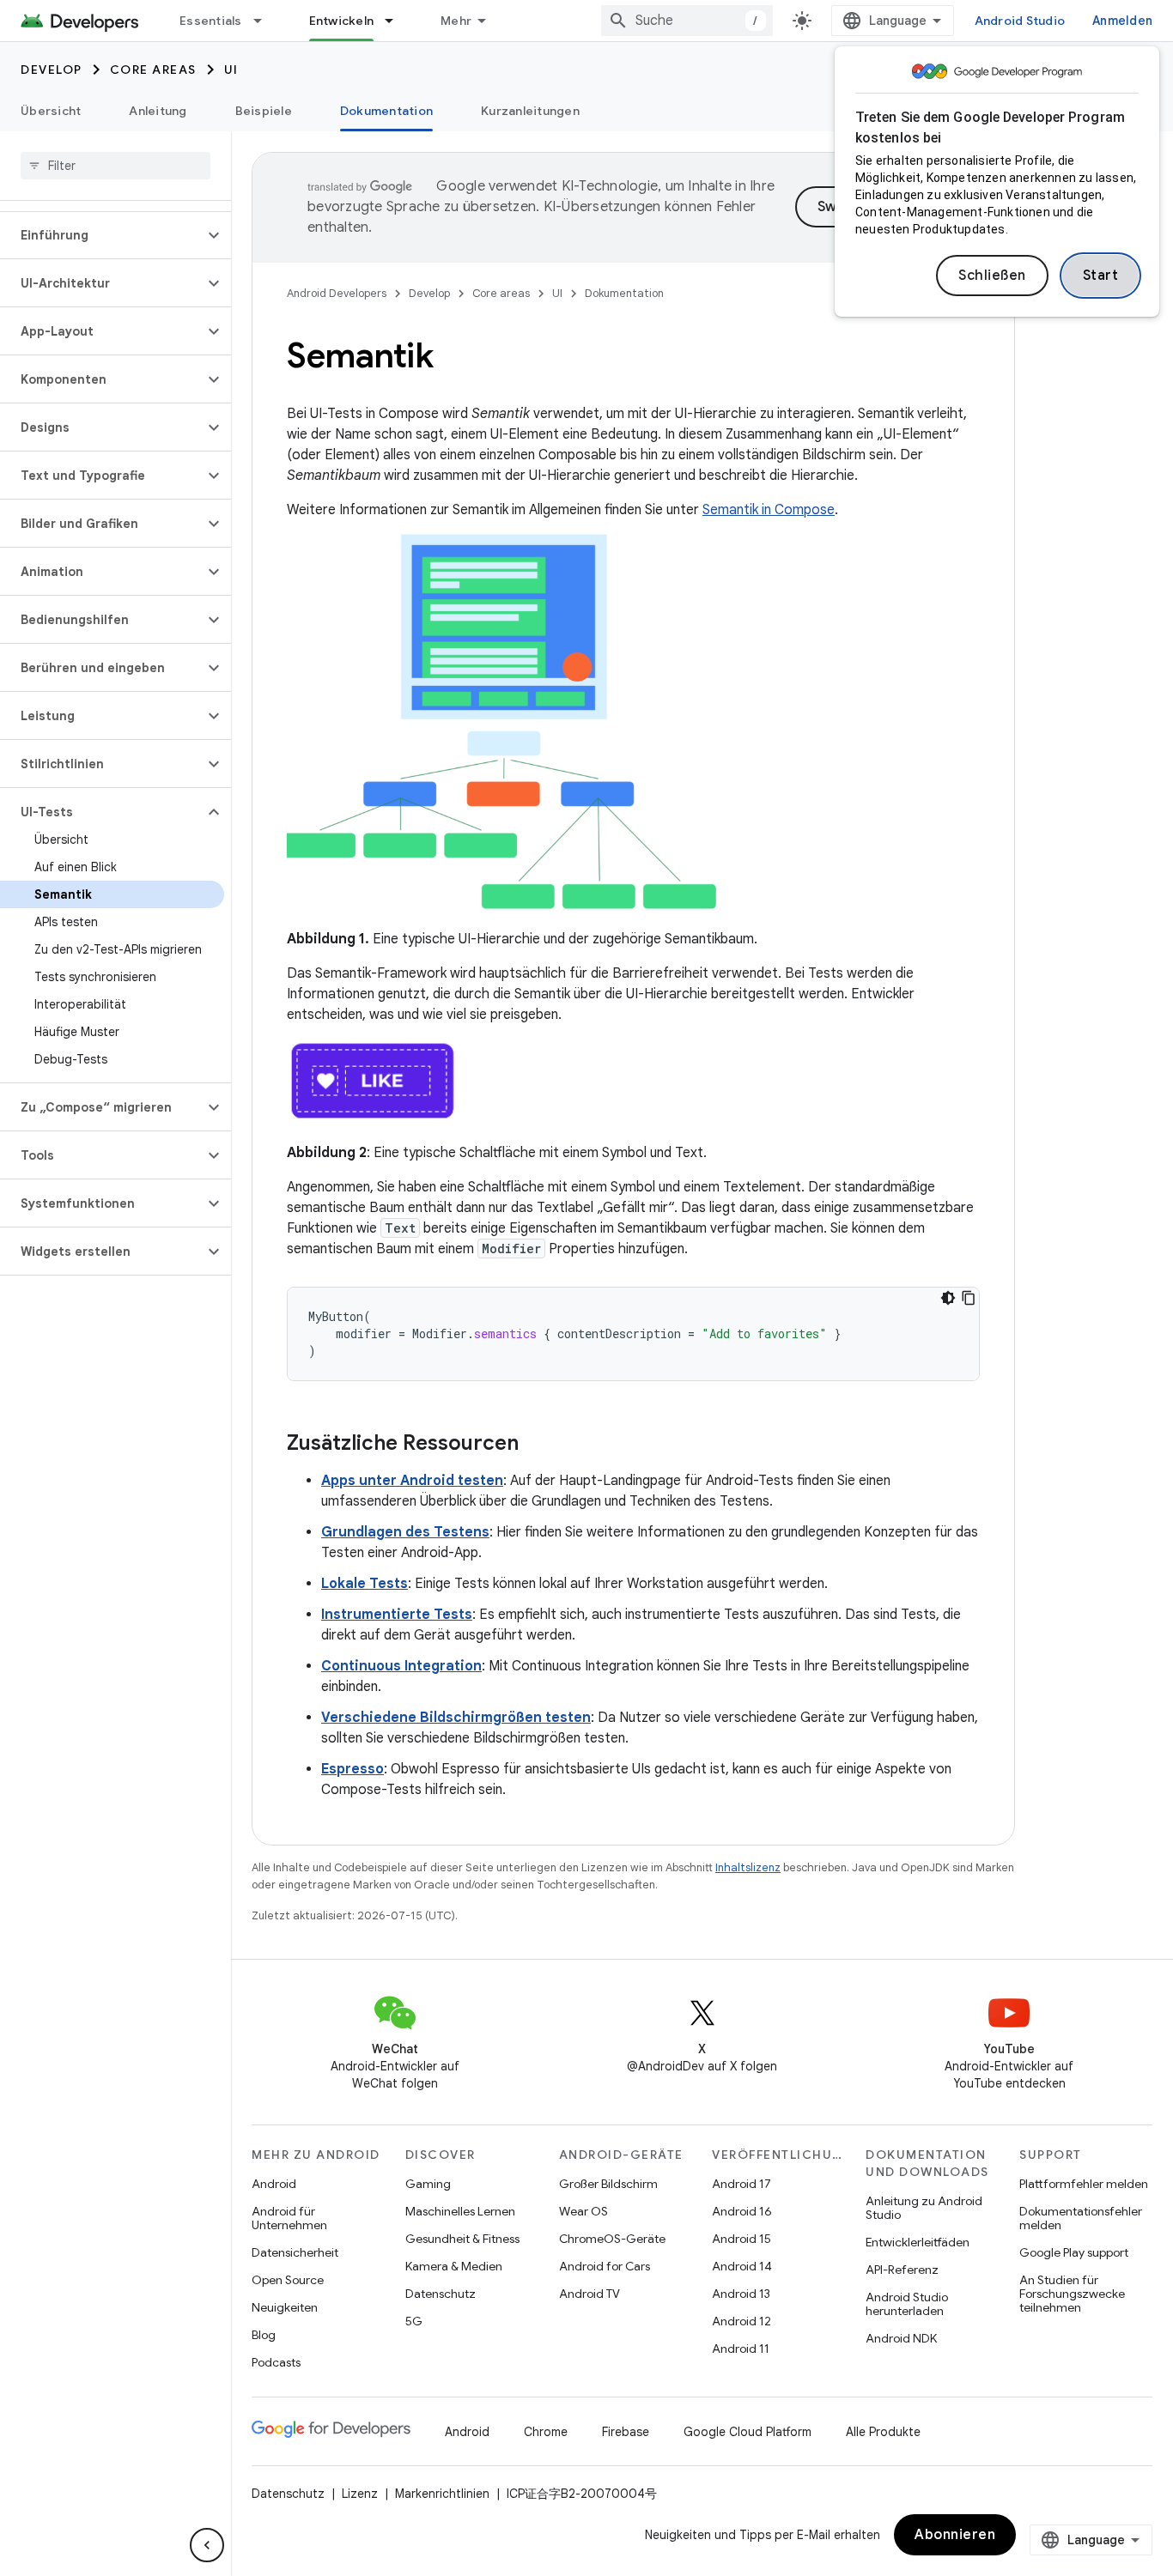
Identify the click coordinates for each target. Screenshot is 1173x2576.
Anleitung (158, 111)
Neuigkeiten (285, 2307)
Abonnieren (955, 2535)
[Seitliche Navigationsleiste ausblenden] (207, 2545)
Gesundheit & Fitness (462, 2239)
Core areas (153, 70)
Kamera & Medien (454, 2266)
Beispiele (264, 111)
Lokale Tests (365, 1584)
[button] (102, 235)
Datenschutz (441, 2294)
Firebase (626, 2432)
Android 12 (741, 2321)
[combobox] (687, 21)
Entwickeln (342, 21)
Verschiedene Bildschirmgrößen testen (456, 1718)
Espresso (353, 1769)
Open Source (288, 2280)
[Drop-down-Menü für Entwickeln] (397, 21)
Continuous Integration (401, 1666)
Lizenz (360, 2494)
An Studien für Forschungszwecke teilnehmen (1072, 2294)
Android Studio (1020, 21)
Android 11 (741, 2349)
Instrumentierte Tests (397, 1615)
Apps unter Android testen (412, 1481)
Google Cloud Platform (748, 2432)
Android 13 (741, 2294)
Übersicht (51, 111)
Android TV (590, 2294)
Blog (264, 2335)
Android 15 (741, 2239)
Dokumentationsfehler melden (1081, 2218)
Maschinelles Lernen (460, 2211)
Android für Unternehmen (289, 2218)
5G (414, 2321)
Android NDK (901, 2338)
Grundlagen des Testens (405, 1532)
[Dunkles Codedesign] (948, 1298)
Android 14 (742, 2266)
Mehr (456, 21)
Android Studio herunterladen (907, 2304)
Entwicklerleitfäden (918, 2242)
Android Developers (337, 293)
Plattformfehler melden (1084, 2184)
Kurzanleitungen (530, 111)
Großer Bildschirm (608, 2184)
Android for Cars (605, 2266)
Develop (52, 70)
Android (274, 2184)
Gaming (428, 2184)
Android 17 (741, 2184)
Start (1101, 276)
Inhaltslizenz (748, 1867)
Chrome (546, 2432)
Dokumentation (386, 111)
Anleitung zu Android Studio (924, 2208)
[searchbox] (115, 166)
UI (231, 70)
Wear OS (583, 2211)
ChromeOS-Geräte (612, 2239)
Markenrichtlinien (442, 2494)
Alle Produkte (883, 2432)
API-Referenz (902, 2270)
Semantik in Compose (769, 510)
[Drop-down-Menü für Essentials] (265, 21)
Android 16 (742, 2211)
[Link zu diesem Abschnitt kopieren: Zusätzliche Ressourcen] (536, 1445)
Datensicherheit (295, 2252)
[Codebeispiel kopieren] (969, 1298)
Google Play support (1074, 2252)
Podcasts (276, 2362)
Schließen (992, 276)
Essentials (211, 21)
